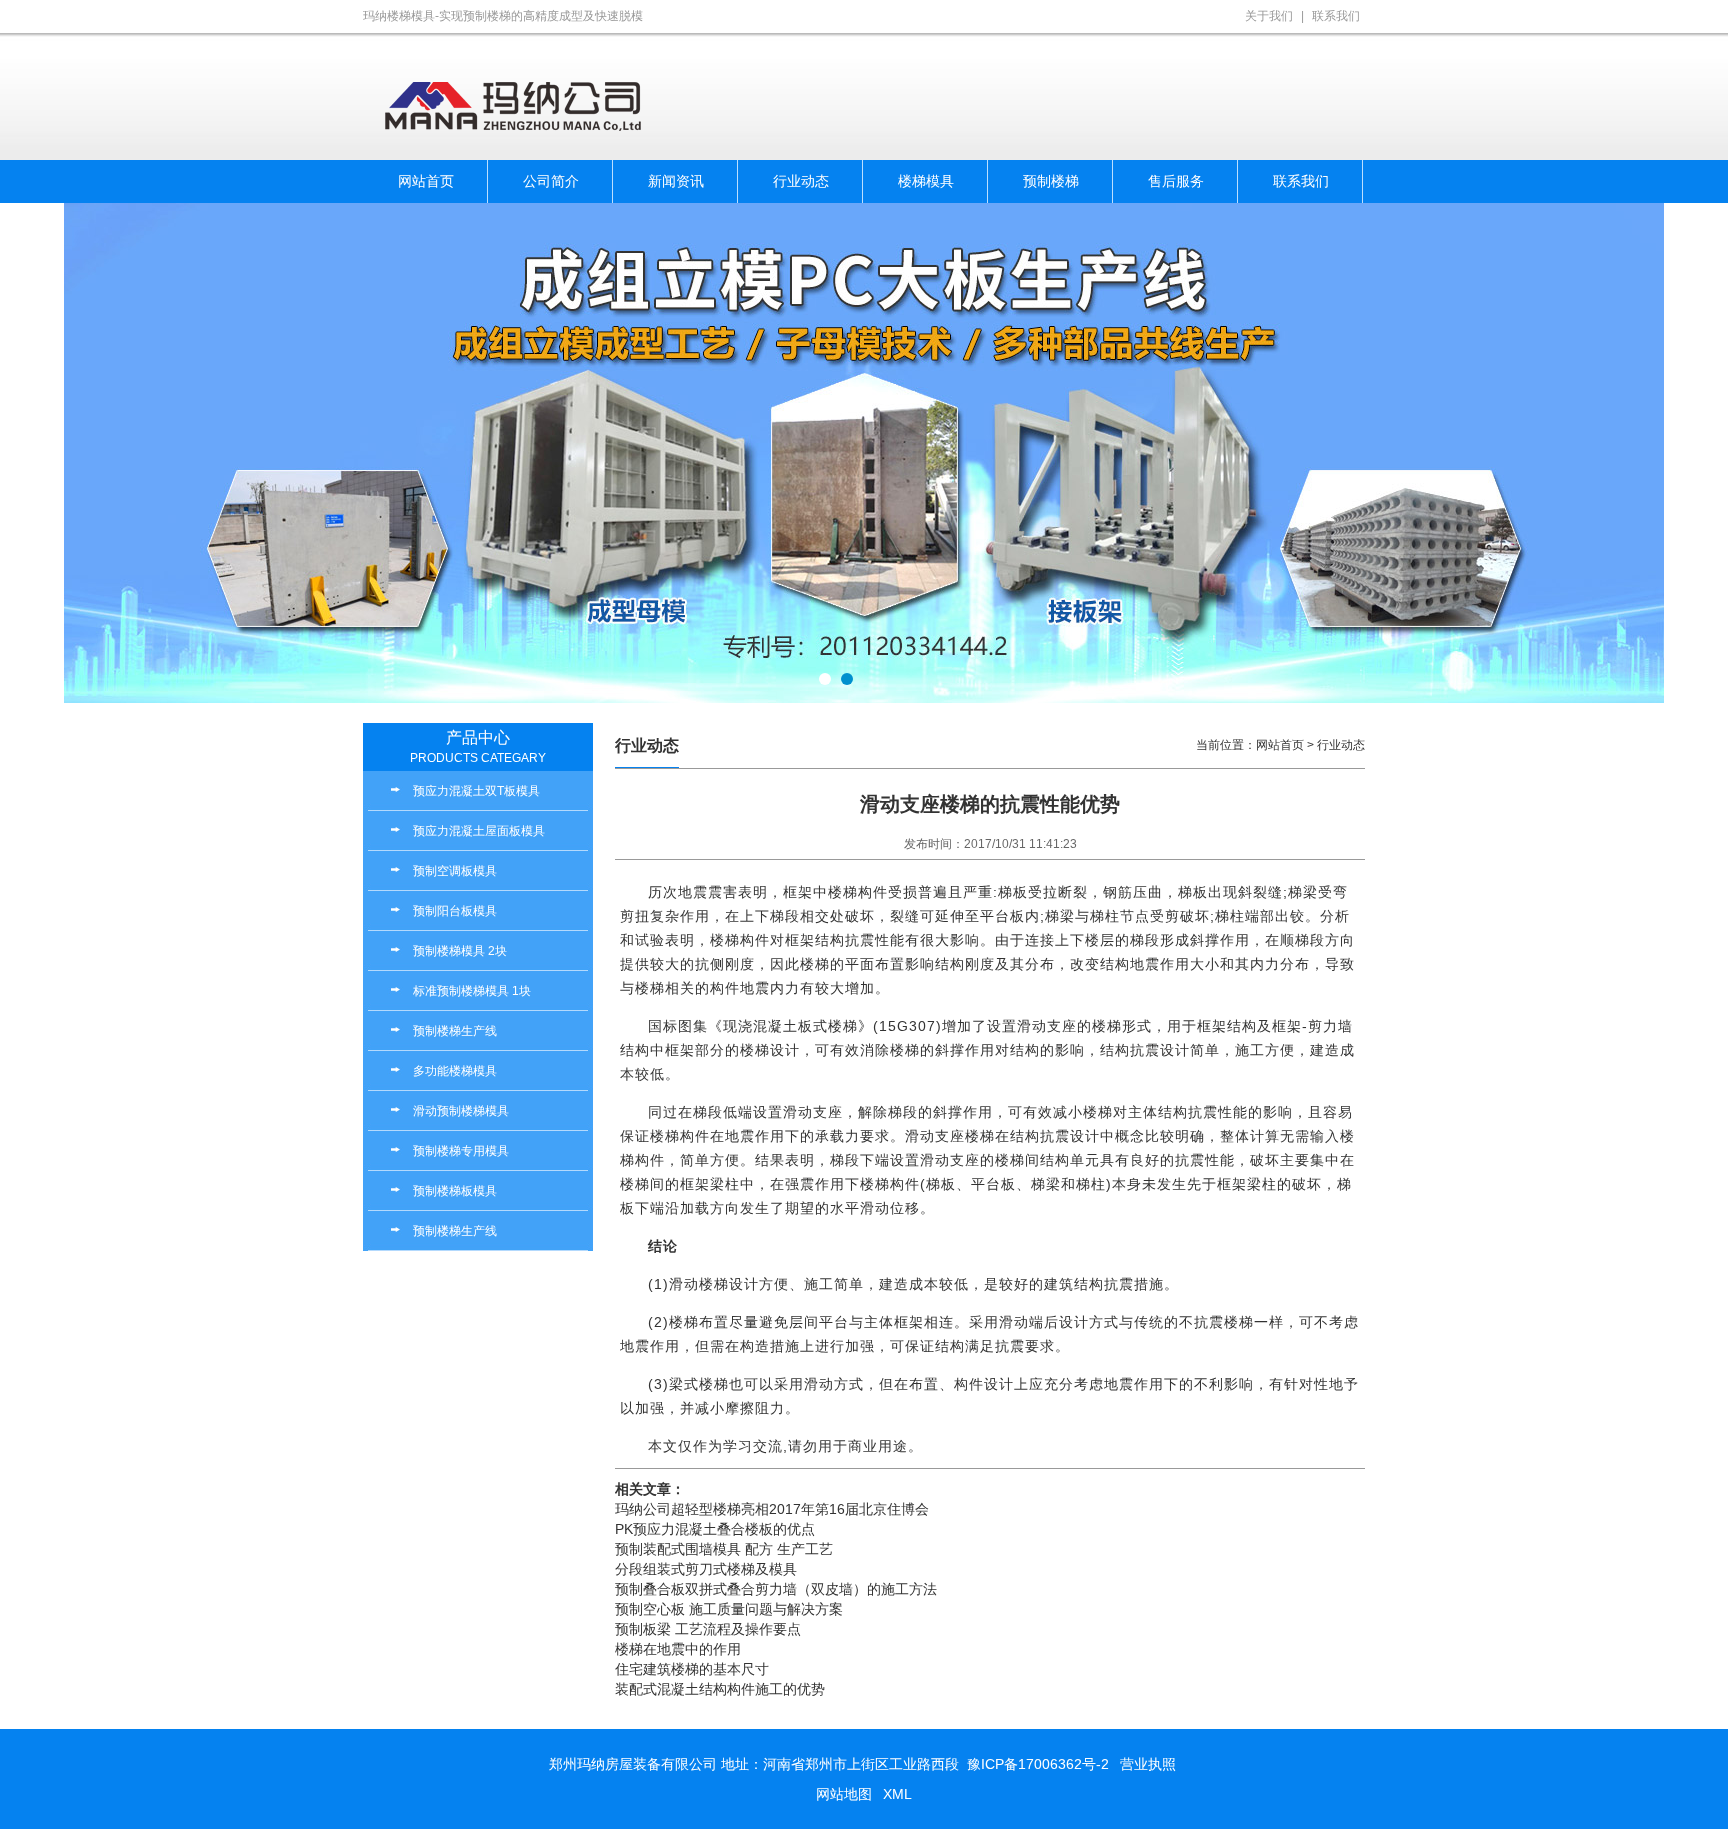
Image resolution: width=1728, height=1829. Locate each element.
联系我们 (1336, 16)
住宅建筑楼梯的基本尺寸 (692, 1669)
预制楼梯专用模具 (461, 1151)
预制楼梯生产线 (455, 1031)
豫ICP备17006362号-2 (1038, 1764)
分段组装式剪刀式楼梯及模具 (706, 1569)
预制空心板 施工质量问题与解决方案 (729, 1609)
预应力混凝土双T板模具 (476, 791)
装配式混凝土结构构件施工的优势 (720, 1689)
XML (897, 1794)
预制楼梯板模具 (455, 1191)
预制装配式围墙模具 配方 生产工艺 (724, 1549)
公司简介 (551, 181)
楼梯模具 (926, 181)
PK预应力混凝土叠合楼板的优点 (715, 1529)
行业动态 (801, 181)
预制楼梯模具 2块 (460, 951)
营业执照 (1148, 1764)
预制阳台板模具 (455, 911)
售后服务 (1176, 181)
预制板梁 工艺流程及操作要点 (708, 1629)
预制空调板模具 (455, 871)
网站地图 (844, 1794)
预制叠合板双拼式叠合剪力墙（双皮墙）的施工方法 (776, 1589)
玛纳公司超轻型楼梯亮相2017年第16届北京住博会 (772, 1509)
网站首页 (426, 181)
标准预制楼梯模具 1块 (472, 991)
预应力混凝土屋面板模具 (479, 831)
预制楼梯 (1051, 181)
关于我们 (1269, 16)
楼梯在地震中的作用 (678, 1649)
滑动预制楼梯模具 (461, 1111)
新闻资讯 (676, 181)
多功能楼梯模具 (455, 1071)
